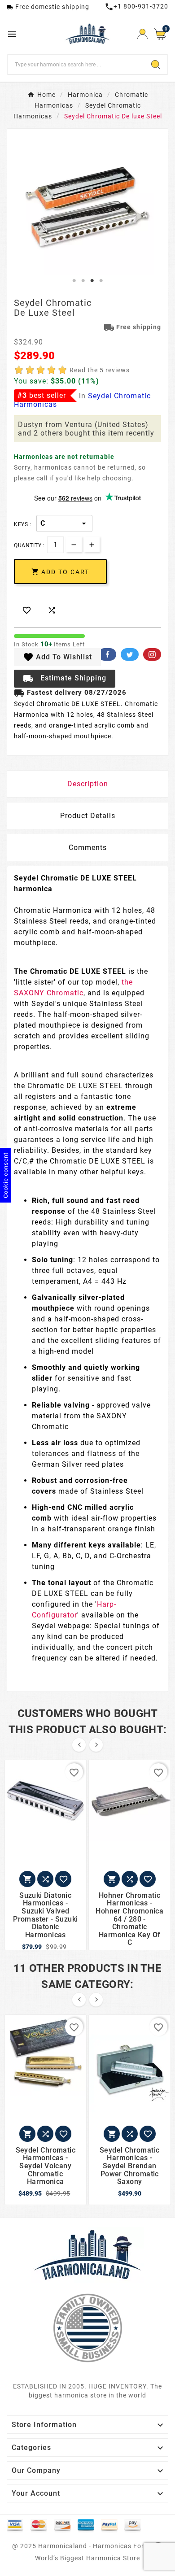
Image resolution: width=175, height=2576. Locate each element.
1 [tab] (74, 281)
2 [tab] (83, 281)
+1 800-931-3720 (136, 6)
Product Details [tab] (88, 816)
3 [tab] (92, 281)
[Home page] (87, 2254)
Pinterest (152, 654)
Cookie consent (6, 1175)
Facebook (107, 654)
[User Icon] (142, 34)
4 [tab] (101, 281)
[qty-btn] (92, 544)
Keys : (22, 524)
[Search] (156, 65)
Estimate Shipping (65, 679)
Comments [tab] (88, 848)
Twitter (130, 654)
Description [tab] (88, 784)
